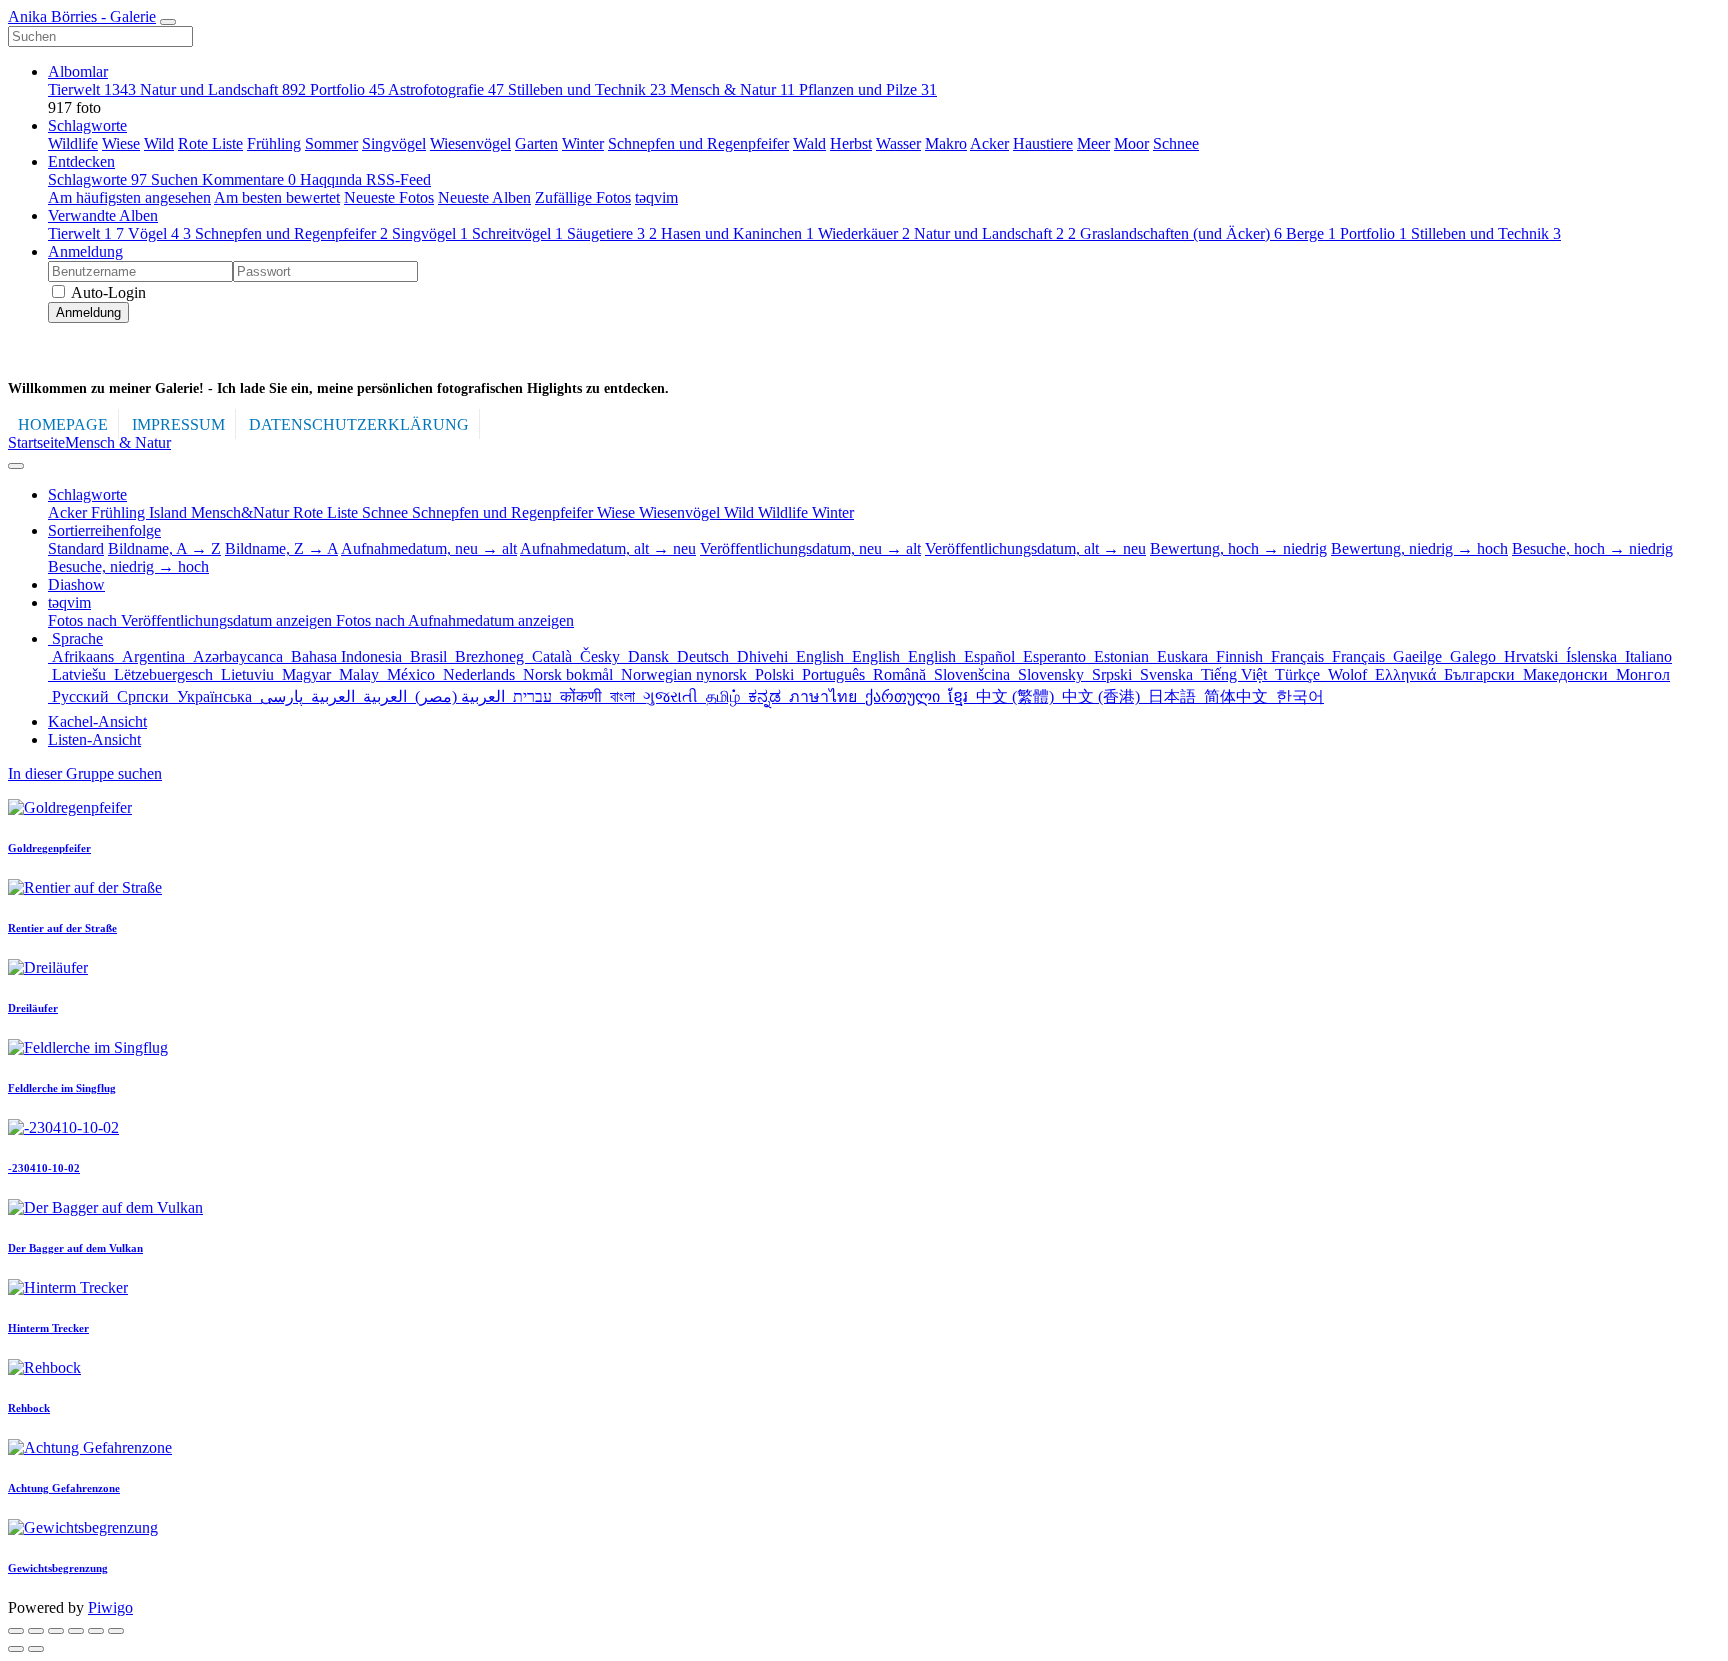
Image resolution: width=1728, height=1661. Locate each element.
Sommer (331, 143)
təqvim (656, 197)
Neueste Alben (484, 197)
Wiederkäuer (864, 233)
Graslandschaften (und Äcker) (1181, 233)
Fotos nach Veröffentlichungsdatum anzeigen (192, 620)
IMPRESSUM (178, 424)
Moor (1131, 143)
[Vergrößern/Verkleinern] (76, 1631)
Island (170, 512)
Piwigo (110, 1607)
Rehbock (29, 1408)
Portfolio (347, 89)
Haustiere (1043, 143)
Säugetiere (612, 233)
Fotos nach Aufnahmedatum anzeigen (455, 620)
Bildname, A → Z (164, 548)
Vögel (159, 233)
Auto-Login (107, 292)
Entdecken (81, 161)
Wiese (121, 143)
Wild (159, 143)
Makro (946, 143)
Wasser (898, 143)
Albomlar (78, 71)
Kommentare (249, 179)
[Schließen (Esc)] (16, 1631)
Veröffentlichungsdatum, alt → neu (1035, 548)
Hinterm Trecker (48, 1328)
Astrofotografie (446, 89)
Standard (76, 548)
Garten (536, 143)
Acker (989, 143)
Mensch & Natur (732, 89)
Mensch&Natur (242, 512)
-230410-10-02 (44, 1168)
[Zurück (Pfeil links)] (16, 1649)
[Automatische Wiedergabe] (116, 1631)
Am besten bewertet (277, 197)
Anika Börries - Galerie (82, 16)
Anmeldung (85, 251)
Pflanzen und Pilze (868, 89)
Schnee (1176, 143)
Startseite (36, 442)
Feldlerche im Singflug (62, 1088)
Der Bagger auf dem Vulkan (75, 1248)
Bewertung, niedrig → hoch (1419, 548)
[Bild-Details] (96, 1631)
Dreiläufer (33, 1008)
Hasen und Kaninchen (737, 233)
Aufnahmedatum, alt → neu (608, 548)
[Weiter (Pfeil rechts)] (36, 1649)
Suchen (176, 179)
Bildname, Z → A (281, 548)
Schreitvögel (517, 233)
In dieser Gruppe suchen (85, 773)
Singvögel (394, 143)
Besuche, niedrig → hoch (128, 566)
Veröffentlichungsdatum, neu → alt (810, 548)
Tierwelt (92, 89)
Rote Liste (210, 143)
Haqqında (333, 179)
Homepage (63, 424)
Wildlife (73, 143)
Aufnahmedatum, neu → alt (429, 548)
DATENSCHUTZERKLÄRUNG (359, 424)
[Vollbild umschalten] (56, 1631)
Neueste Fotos (389, 197)
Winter (583, 143)
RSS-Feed (398, 179)
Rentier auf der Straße (62, 928)
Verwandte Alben (103, 215)
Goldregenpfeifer (49, 848)
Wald (809, 143)
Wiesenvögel (470, 143)
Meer (1093, 143)
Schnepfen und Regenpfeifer (698, 143)
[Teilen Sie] (36, 1631)
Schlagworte (87, 125)
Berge (1311, 233)
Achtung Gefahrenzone (64, 1488)
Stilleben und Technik (587, 89)
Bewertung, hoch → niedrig (1238, 548)
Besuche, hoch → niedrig (1592, 548)
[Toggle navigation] (168, 22)
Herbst (851, 143)
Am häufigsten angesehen (129, 197)
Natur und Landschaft (223, 89)
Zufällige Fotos (583, 197)
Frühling (274, 143)
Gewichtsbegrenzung (58, 1568)
